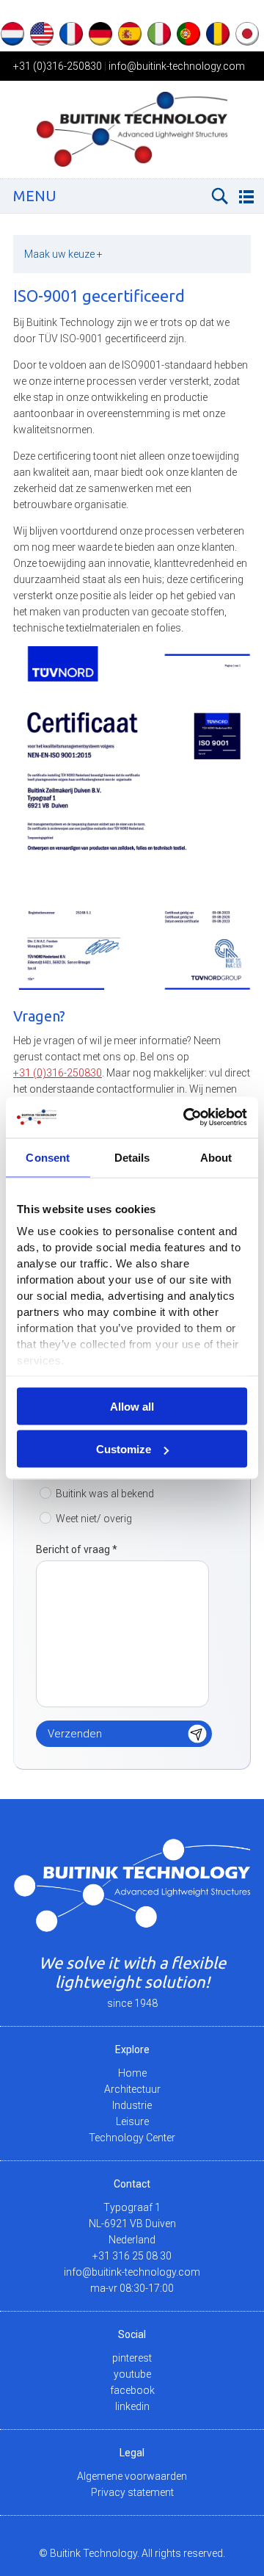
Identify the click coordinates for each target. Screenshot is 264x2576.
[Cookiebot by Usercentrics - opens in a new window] (186, 1118)
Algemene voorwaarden (132, 2476)
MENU (35, 196)
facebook (132, 2390)
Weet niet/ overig (94, 1519)
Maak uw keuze (63, 254)
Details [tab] (132, 1157)
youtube (132, 2374)
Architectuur (132, 2089)
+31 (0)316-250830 (58, 66)
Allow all (132, 1406)
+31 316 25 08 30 (132, 2256)
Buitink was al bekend (105, 1494)
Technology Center (132, 2138)
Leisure (132, 2121)
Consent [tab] (48, 1157)
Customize (124, 1449)
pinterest (132, 2358)
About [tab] (216, 1157)
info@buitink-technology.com (177, 66)
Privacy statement (132, 2492)
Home (132, 2073)
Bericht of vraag (77, 1549)
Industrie (132, 2105)
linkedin (132, 2406)
